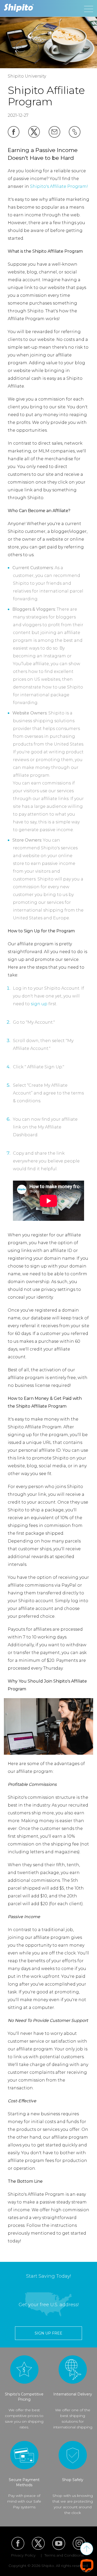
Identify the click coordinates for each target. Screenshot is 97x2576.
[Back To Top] (87, 2549)
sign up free (48, 2333)
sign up (39, 1004)
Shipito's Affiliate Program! (59, 186)
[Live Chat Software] (87, 2565)
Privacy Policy (23, 2555)
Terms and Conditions (64, 2555)
